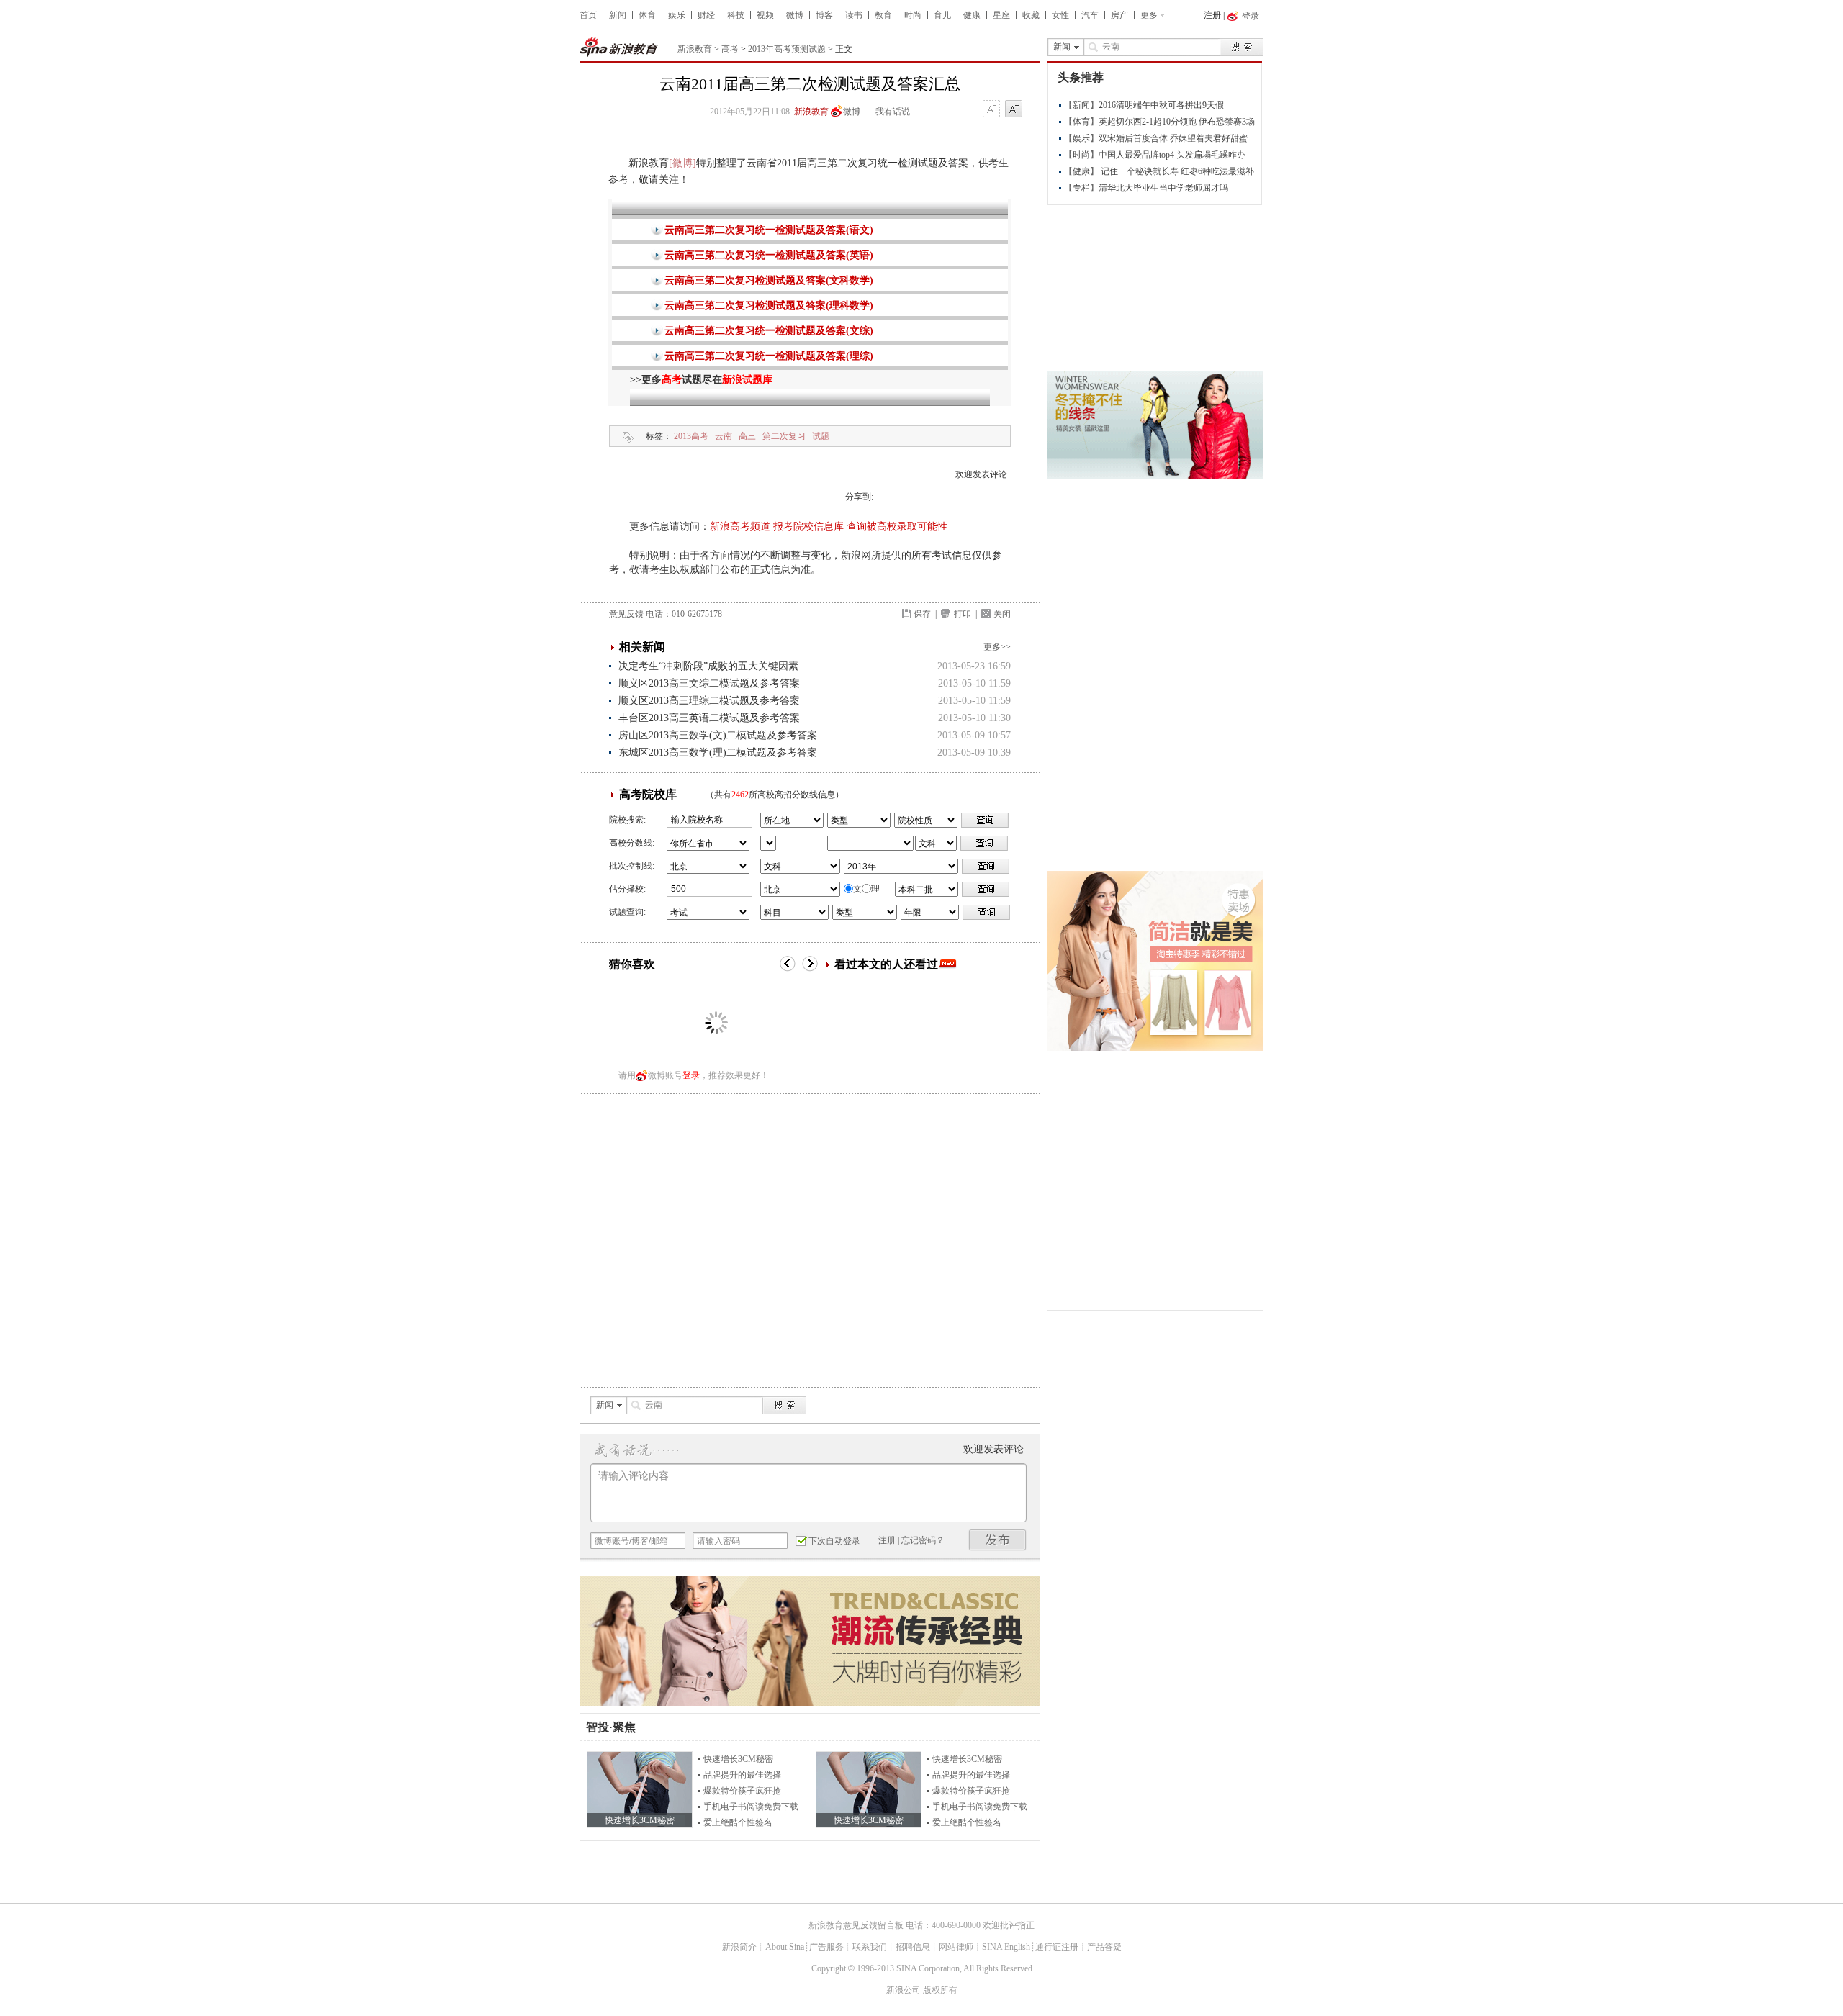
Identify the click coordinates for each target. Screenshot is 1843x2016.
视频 (765, 15)
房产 (1119, 15)
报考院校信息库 (808, 526)
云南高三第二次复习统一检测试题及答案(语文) (769, 230)
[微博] (682, 163)
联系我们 (870, 1947)
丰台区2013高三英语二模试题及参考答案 (709, 718)
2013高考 (691, 436)
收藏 (1031, 15)
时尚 (913, 15)
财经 (706, 15)
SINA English (1006, 1947)
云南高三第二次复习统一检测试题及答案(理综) (769, 356)
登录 (691, 1075)
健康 (972, 15)
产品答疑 (1104, 1947)
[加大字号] (1014, 109)
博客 (824, 15)
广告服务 (826, 1947)
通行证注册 (1057, 1947)
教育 (883, 15)
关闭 (1002, 614)
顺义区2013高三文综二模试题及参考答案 (709, 683)
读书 (854, 15)
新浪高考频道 (740, 526)
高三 (747, 436)
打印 (963, 614)
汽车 (1090, 15)
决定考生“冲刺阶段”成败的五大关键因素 (708, 666)
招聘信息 (913, 1947)
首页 (588, 15)
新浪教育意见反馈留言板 (856, 1925)
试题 (821, 436)
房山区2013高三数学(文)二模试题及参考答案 (718, 735)
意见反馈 (626, 614)
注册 (1212, 15)
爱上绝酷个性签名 (738, 1822)
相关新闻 (642, 647)
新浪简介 (739, 1947)
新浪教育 (695, 49)
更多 (1149, 15)
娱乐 (677, 15)
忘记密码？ (923, 1540)
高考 (730, 49)
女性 (1060, 15)
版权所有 (940, 1990)
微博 (795, 15)
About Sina (785, 1947)
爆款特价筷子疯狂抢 (742, 1791)
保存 (922, 614)
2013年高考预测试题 (787, 49)
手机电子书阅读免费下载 (751, 1807)
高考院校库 (648, 794)
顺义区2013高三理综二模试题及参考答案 (709, 701)
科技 (736, 15)
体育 (647, 15)
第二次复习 (784, 436)
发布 (998, 1540)
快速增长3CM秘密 (738, 1759)
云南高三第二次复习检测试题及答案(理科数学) (769, 306)
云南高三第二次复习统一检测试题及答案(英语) (769, 255)
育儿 (942, 15)
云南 (724, 436)
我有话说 (893, 112)
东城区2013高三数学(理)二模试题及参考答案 (718, 752)
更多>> (997, 647)
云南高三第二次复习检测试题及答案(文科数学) (769, 280)
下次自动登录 (834, 1541)
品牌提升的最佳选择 (742, 1775)
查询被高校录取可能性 (897, 526)
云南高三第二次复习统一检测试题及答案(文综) (769, 331)
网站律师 (956, 1947)
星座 (1001, 15)
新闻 (618, 15)
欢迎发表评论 (981, 474)
